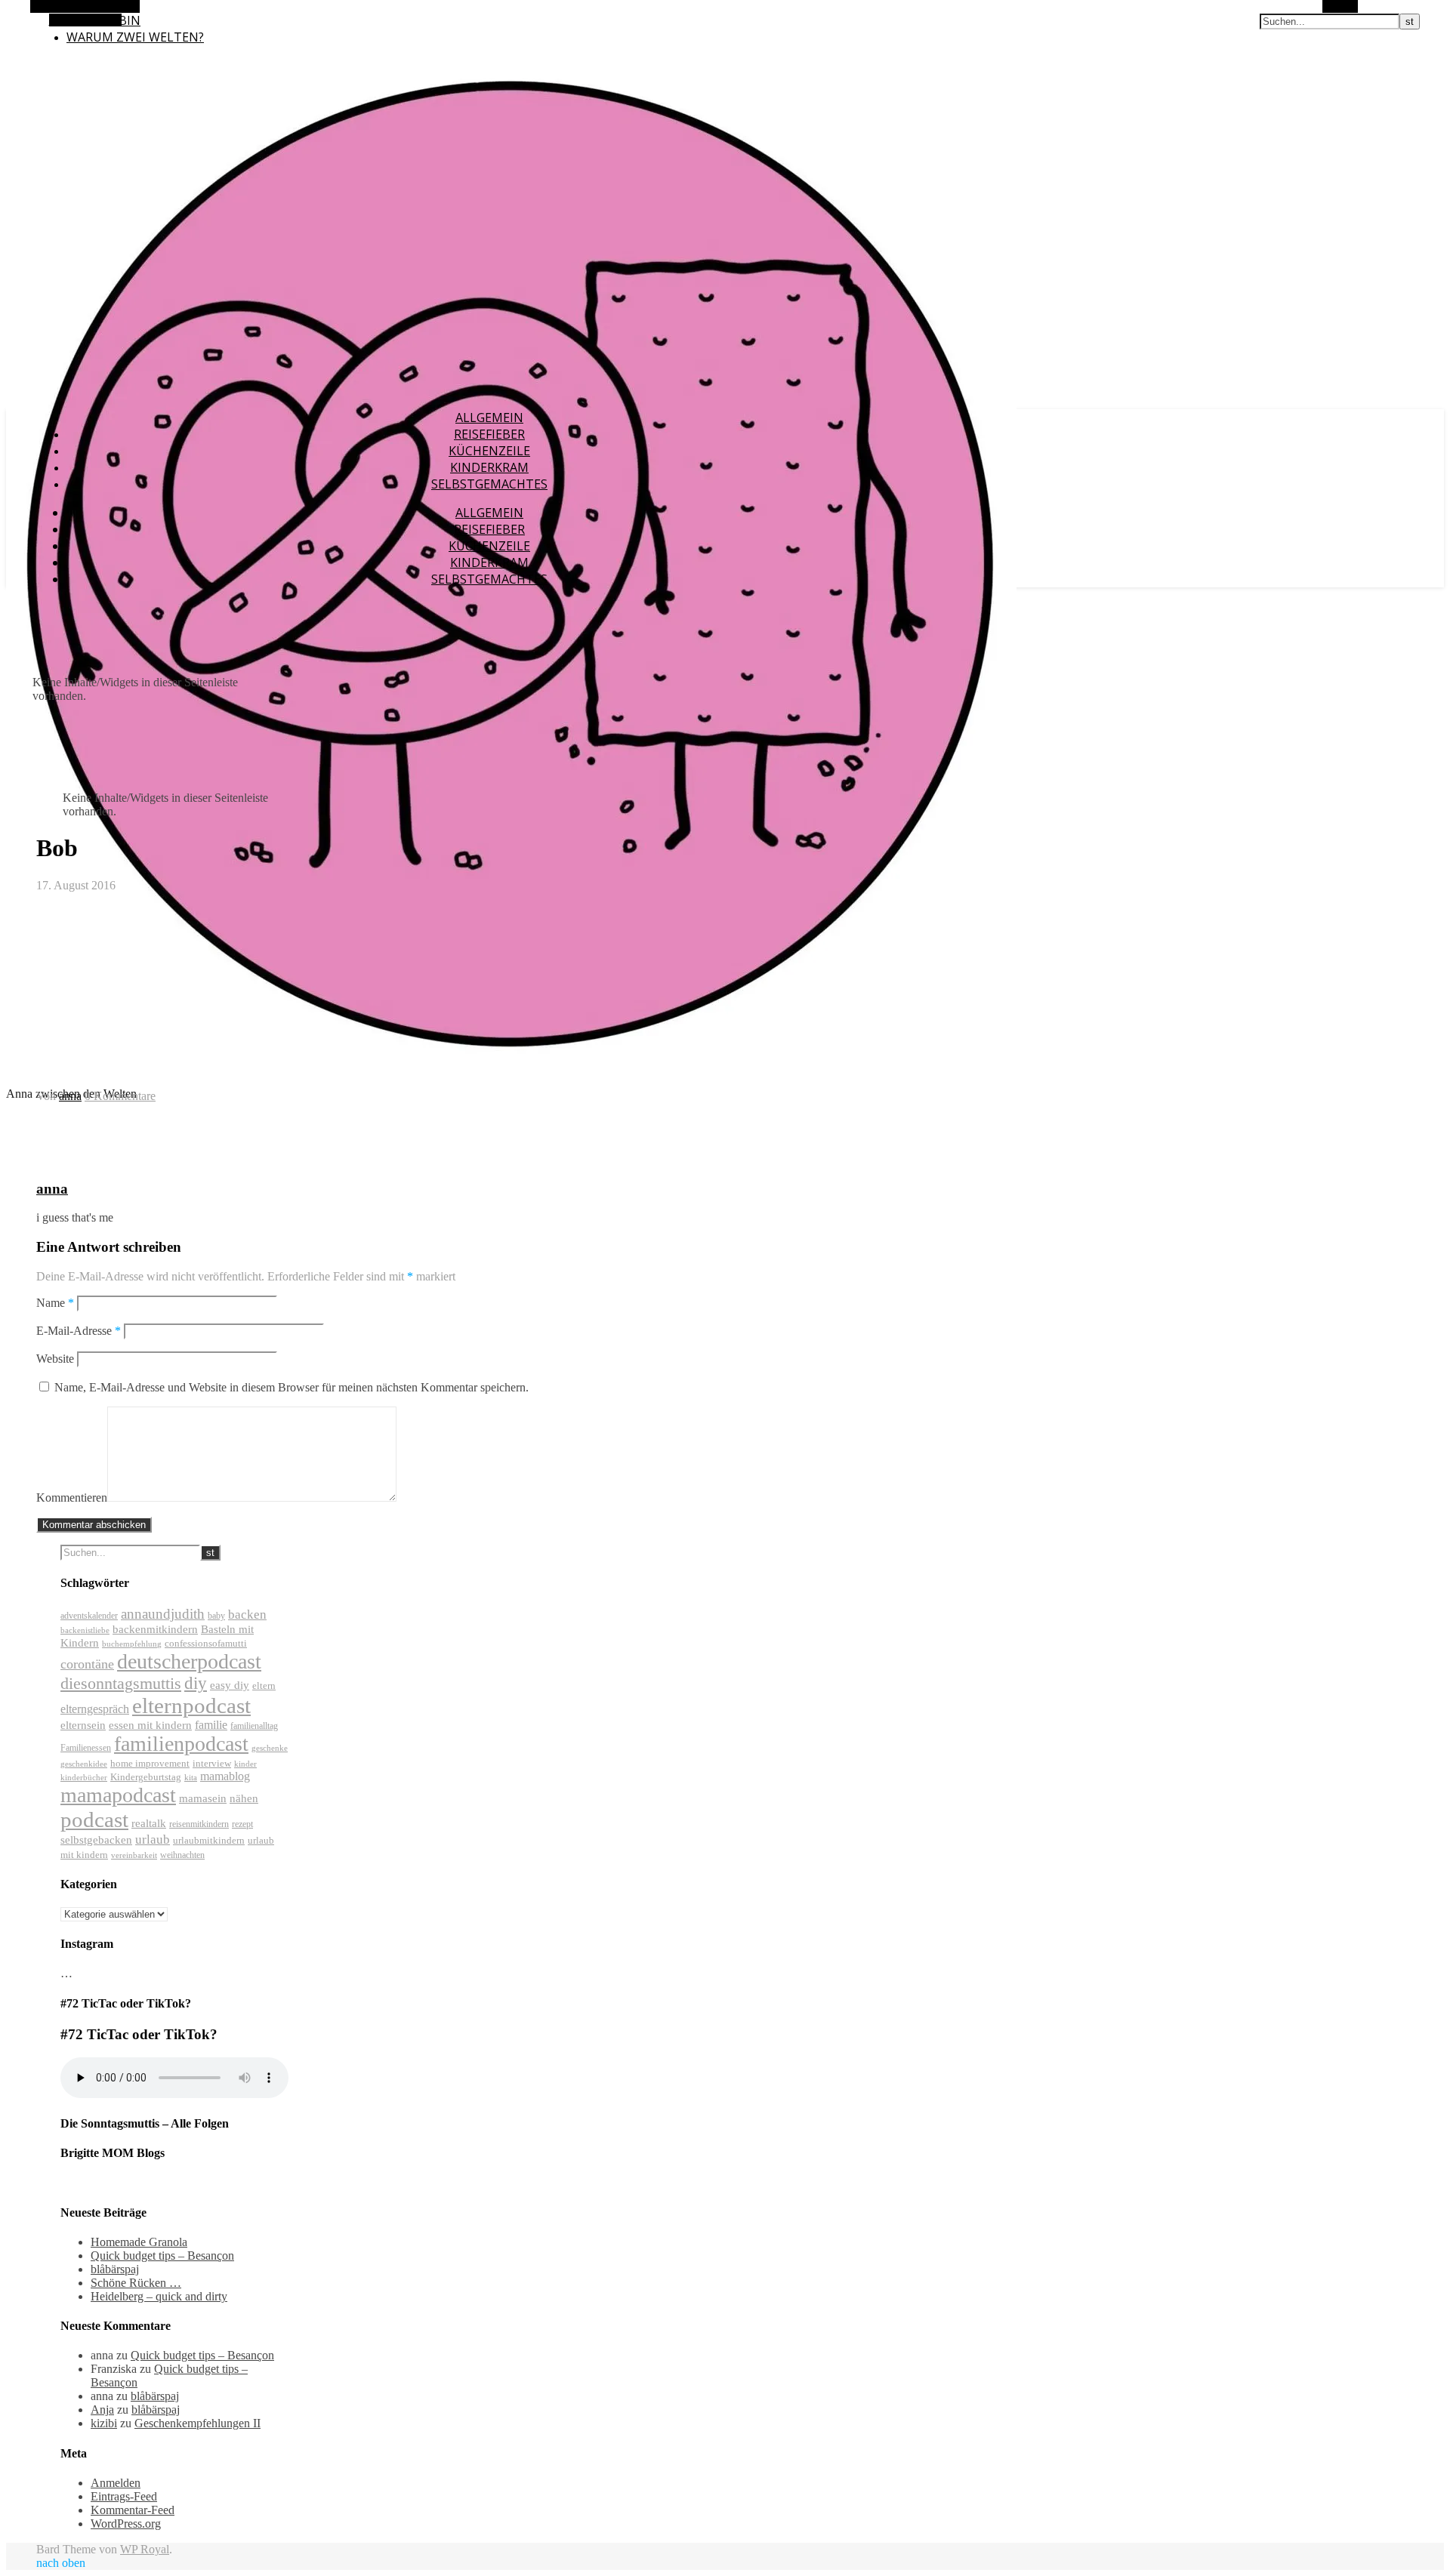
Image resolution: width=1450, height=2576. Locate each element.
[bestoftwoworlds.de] (511, 1068)
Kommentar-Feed (133, 2510)
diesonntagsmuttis (121, 1683)
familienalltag (254, 1726)
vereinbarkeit (134, 1855)
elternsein (83, 1725)
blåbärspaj (115, 2269)
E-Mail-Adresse (79, 1331)
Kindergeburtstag (146, 1777)
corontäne (87, 1664)
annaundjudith (163, 1614)
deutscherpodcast (189, 1661)
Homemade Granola (139, 2242)
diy (196, 1683)
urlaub (153, 1840)
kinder (245, 1764)
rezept (242, 1824)
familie (211, 1725)
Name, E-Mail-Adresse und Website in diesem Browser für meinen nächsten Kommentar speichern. (292, 1387)
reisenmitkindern (199, 1824)
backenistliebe (85, 1630)
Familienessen (86, 1748)
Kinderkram (489, 467)
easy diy (230, 1685)
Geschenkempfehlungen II (197, 2423)
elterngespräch (95, 1709)
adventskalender (89, 1616)
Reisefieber (489, 434)
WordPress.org (126, 2524)
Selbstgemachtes (489, 484)
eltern (264, 1685)
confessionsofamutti (206, 1643)
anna (70, 1096)
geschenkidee (84, 1764)
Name (55, 1303)
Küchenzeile (489, 451)
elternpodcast (191, 1706)
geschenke (270, 1748)
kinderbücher (84, 1778)
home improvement (150, 1763)
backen (247, 1615)
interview (212, 1763)
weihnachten (182, 1855)
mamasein (203, 1798)
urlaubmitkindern (209, 1840)
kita (191, 1778)
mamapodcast (118, 1795)
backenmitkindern (155, 1629)
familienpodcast (181, 1744)
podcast (94, 1820)
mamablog (225, 1776)
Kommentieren (72, 1498)
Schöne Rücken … (136, 2283)
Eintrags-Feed (124, 2496)
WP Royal (145, 2549)
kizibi (104, 2423)
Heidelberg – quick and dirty (159, 2296)
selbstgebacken (96, 1840)
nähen (244, 1798)
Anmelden (116, 2483)
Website (55, 1359)
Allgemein (489, 418)
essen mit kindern (150, 1725)
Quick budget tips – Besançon (162, 2256)
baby (216, 1616)
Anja (102, 2410)
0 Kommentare (120, 1096)
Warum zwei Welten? (135, 37)
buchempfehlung (132, 1644)
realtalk (149, 1823)
